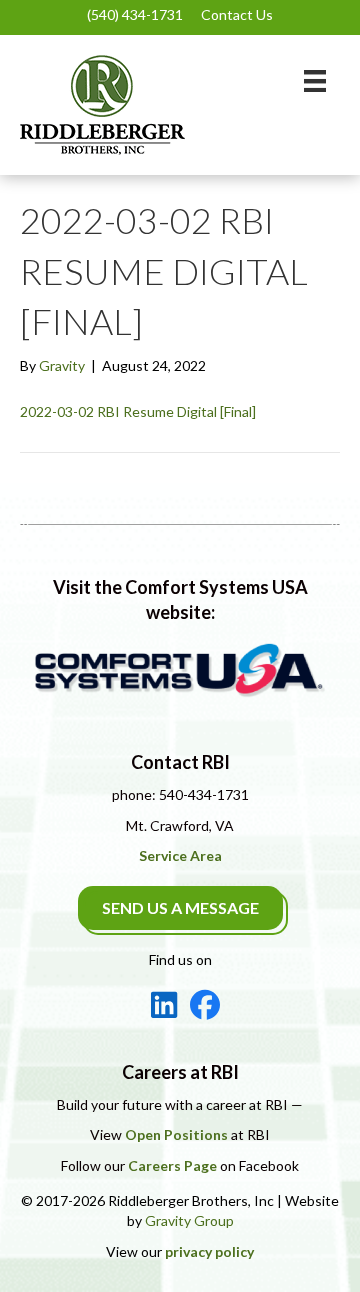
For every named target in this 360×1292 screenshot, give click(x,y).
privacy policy (209, 1251)
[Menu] (315, 80)
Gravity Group (189, 1220)
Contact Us (237, 14)
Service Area (180, 855)
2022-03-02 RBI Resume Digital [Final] (138, 411)
